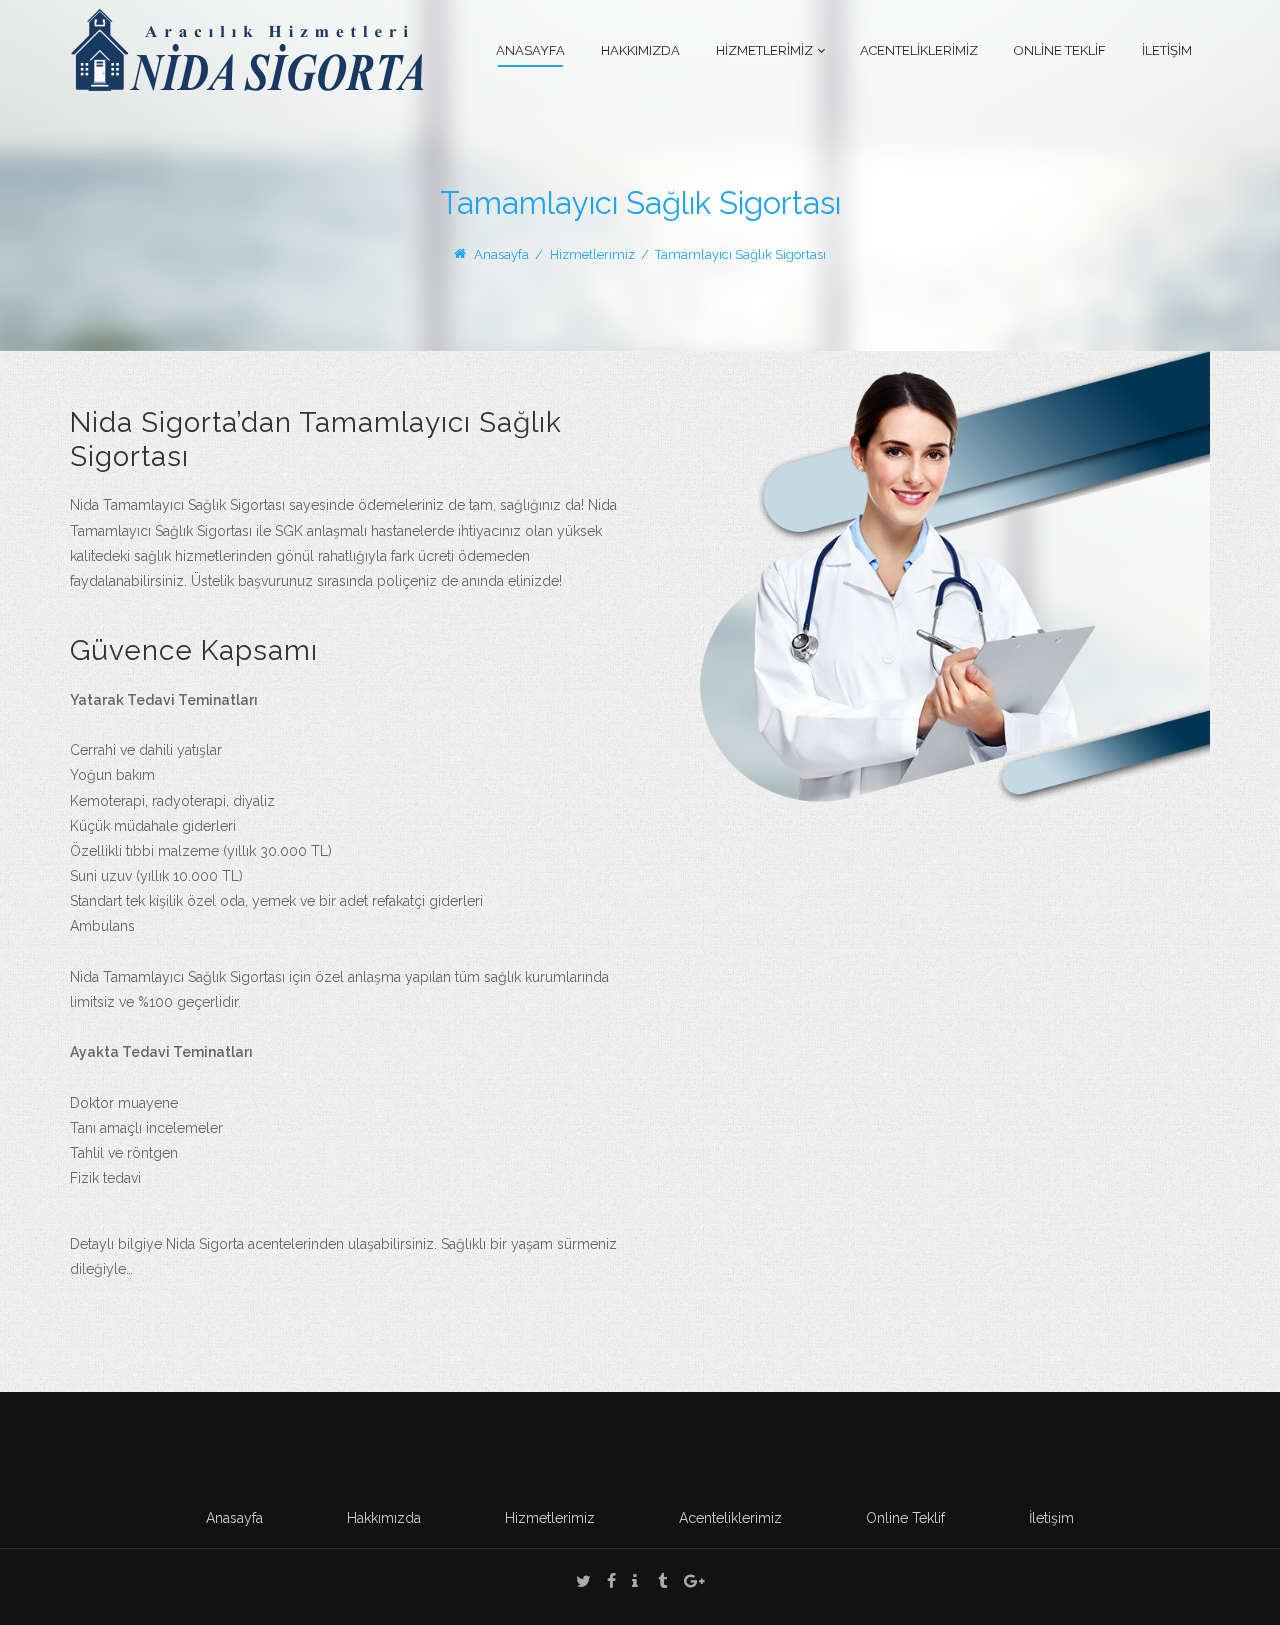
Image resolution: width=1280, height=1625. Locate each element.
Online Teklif (905, 1518)
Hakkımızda (384, 1518)
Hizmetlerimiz (550, 1518)
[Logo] (247, 49)
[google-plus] (694, 1583)
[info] (635, 1583)
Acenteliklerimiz (730, 1518)
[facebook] (611, 1583)
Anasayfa (501, 254)
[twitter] (583, 1583)
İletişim (1051, 1518)
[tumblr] (663, 1583)
